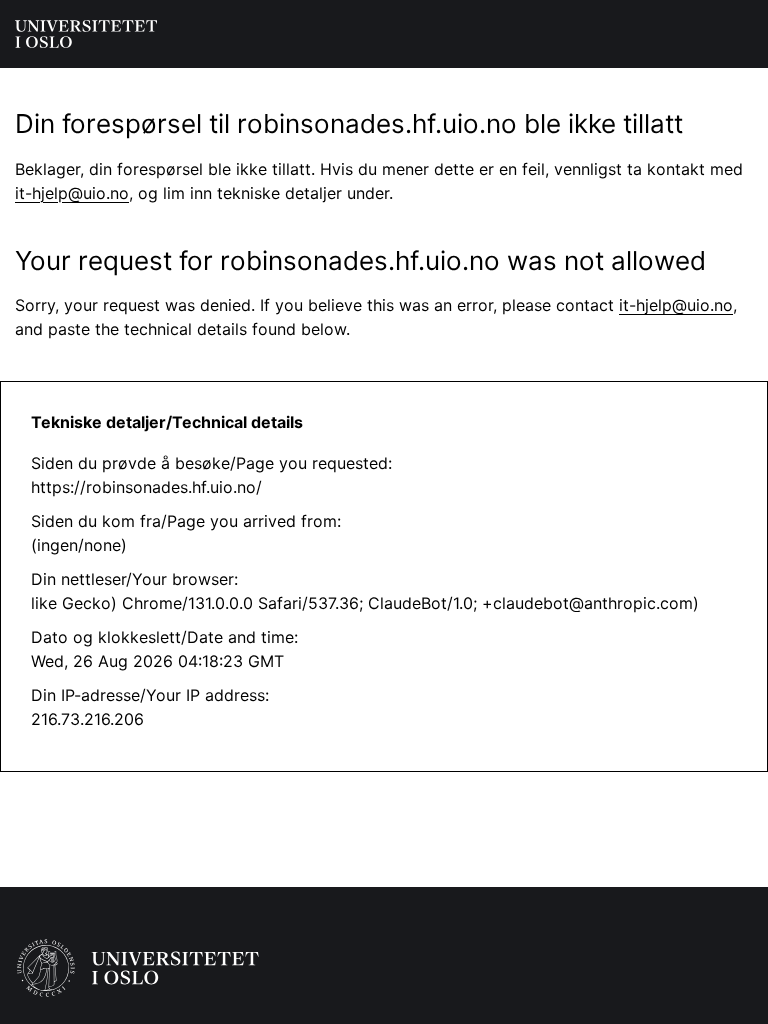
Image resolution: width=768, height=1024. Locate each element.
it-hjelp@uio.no (72, 193)
